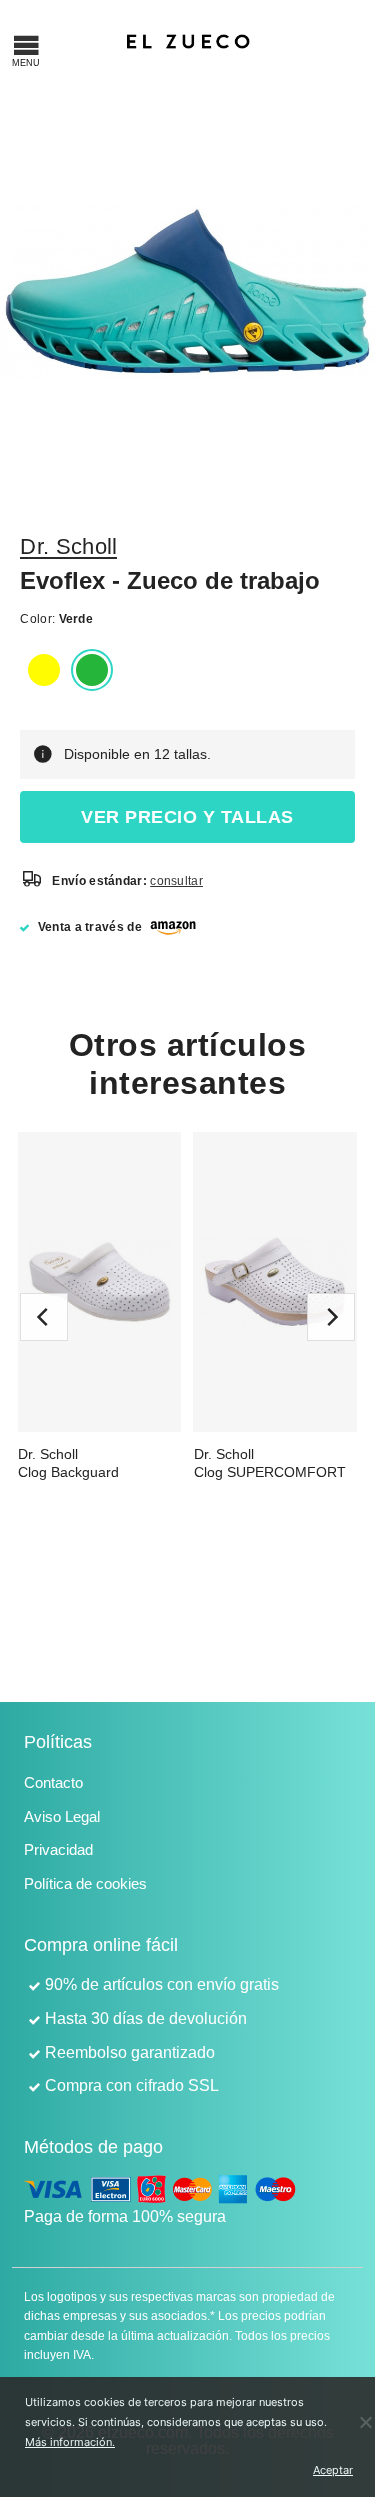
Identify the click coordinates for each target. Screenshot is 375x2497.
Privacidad (58, 1849)
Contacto (53, 1782)
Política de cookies (85, 1883)
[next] (331, 1317)
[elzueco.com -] (188, 40)
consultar (176, 881)
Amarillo (44, 670)
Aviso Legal (62, 1816)
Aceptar (329, 2470)
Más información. (70, 2442)
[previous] (44, 1317)
